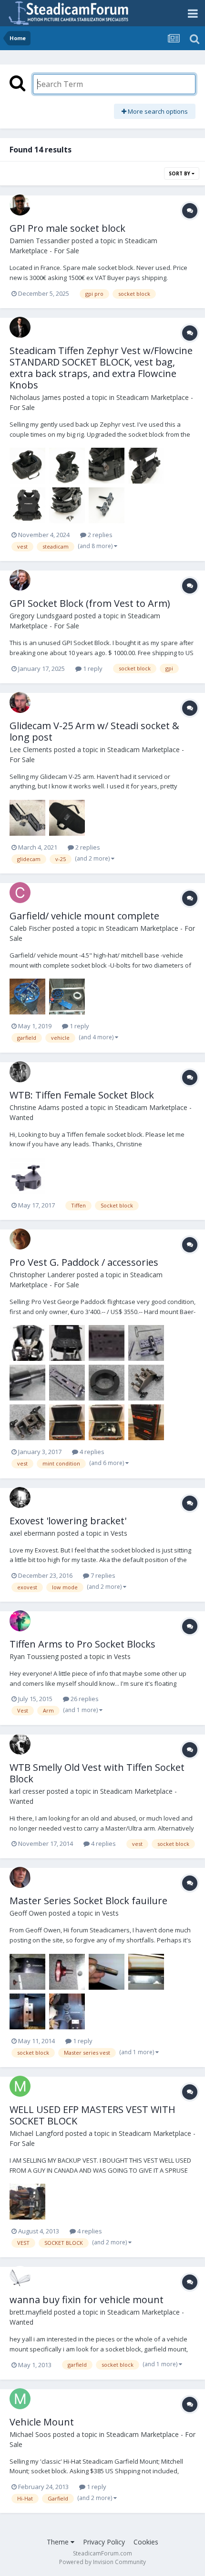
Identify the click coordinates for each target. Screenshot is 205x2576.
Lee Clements (31, 749)
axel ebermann (32, 1533)
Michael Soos (30, 2434)
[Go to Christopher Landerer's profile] (20, 1239)
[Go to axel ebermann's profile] (20, 1498)
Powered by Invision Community (102, 2562)
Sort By (180, 173)
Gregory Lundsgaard (41, 616)
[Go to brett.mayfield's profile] (20, 2276)
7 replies (102, 1575)
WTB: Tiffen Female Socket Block (82, 1095)
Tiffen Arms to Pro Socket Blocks (82, 1644)
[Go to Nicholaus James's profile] (20, 327)
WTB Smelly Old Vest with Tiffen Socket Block (97, 1773)
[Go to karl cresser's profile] (20, 1744)
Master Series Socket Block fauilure (88, 1901)
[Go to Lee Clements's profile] (20, 702)
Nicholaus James (35, 397)
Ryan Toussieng (34, 1656)
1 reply (92, 668)
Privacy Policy (104, 2542)
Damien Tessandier (40, 241)
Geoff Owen (28, 1913)
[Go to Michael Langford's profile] (20, 2086)
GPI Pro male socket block (67, 228)
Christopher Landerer (42, 1275)
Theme (59, 2542)
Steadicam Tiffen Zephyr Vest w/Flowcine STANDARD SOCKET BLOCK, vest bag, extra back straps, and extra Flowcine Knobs (101, 368)
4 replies (91, 1452)
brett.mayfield (31, 2312)
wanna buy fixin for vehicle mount (87, 2300)
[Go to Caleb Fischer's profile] (20, 893)
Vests (119, 1533)
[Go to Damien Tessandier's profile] (20, 205)
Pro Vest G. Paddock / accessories (84, 1262)
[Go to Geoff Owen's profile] (20, 1877)
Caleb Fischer (30, 928)
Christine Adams (35, 1107)
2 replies (99, 535)
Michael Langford (36, 2133)
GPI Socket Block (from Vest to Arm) (90, 603)
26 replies (84, 1699)
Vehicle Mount (42, 2422)
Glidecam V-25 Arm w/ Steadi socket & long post (94, 731)
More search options (157, 111)
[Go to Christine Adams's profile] (20, 1072)
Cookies (146, 2542)
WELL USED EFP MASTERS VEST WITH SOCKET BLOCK (92, 2115)
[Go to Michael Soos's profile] (20, 2399)
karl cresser (27, 1791)
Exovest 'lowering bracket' (68, 1521)
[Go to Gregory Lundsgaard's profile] (20, 580)
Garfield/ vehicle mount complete (84, 916)
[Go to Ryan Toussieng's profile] (20, 1621)
